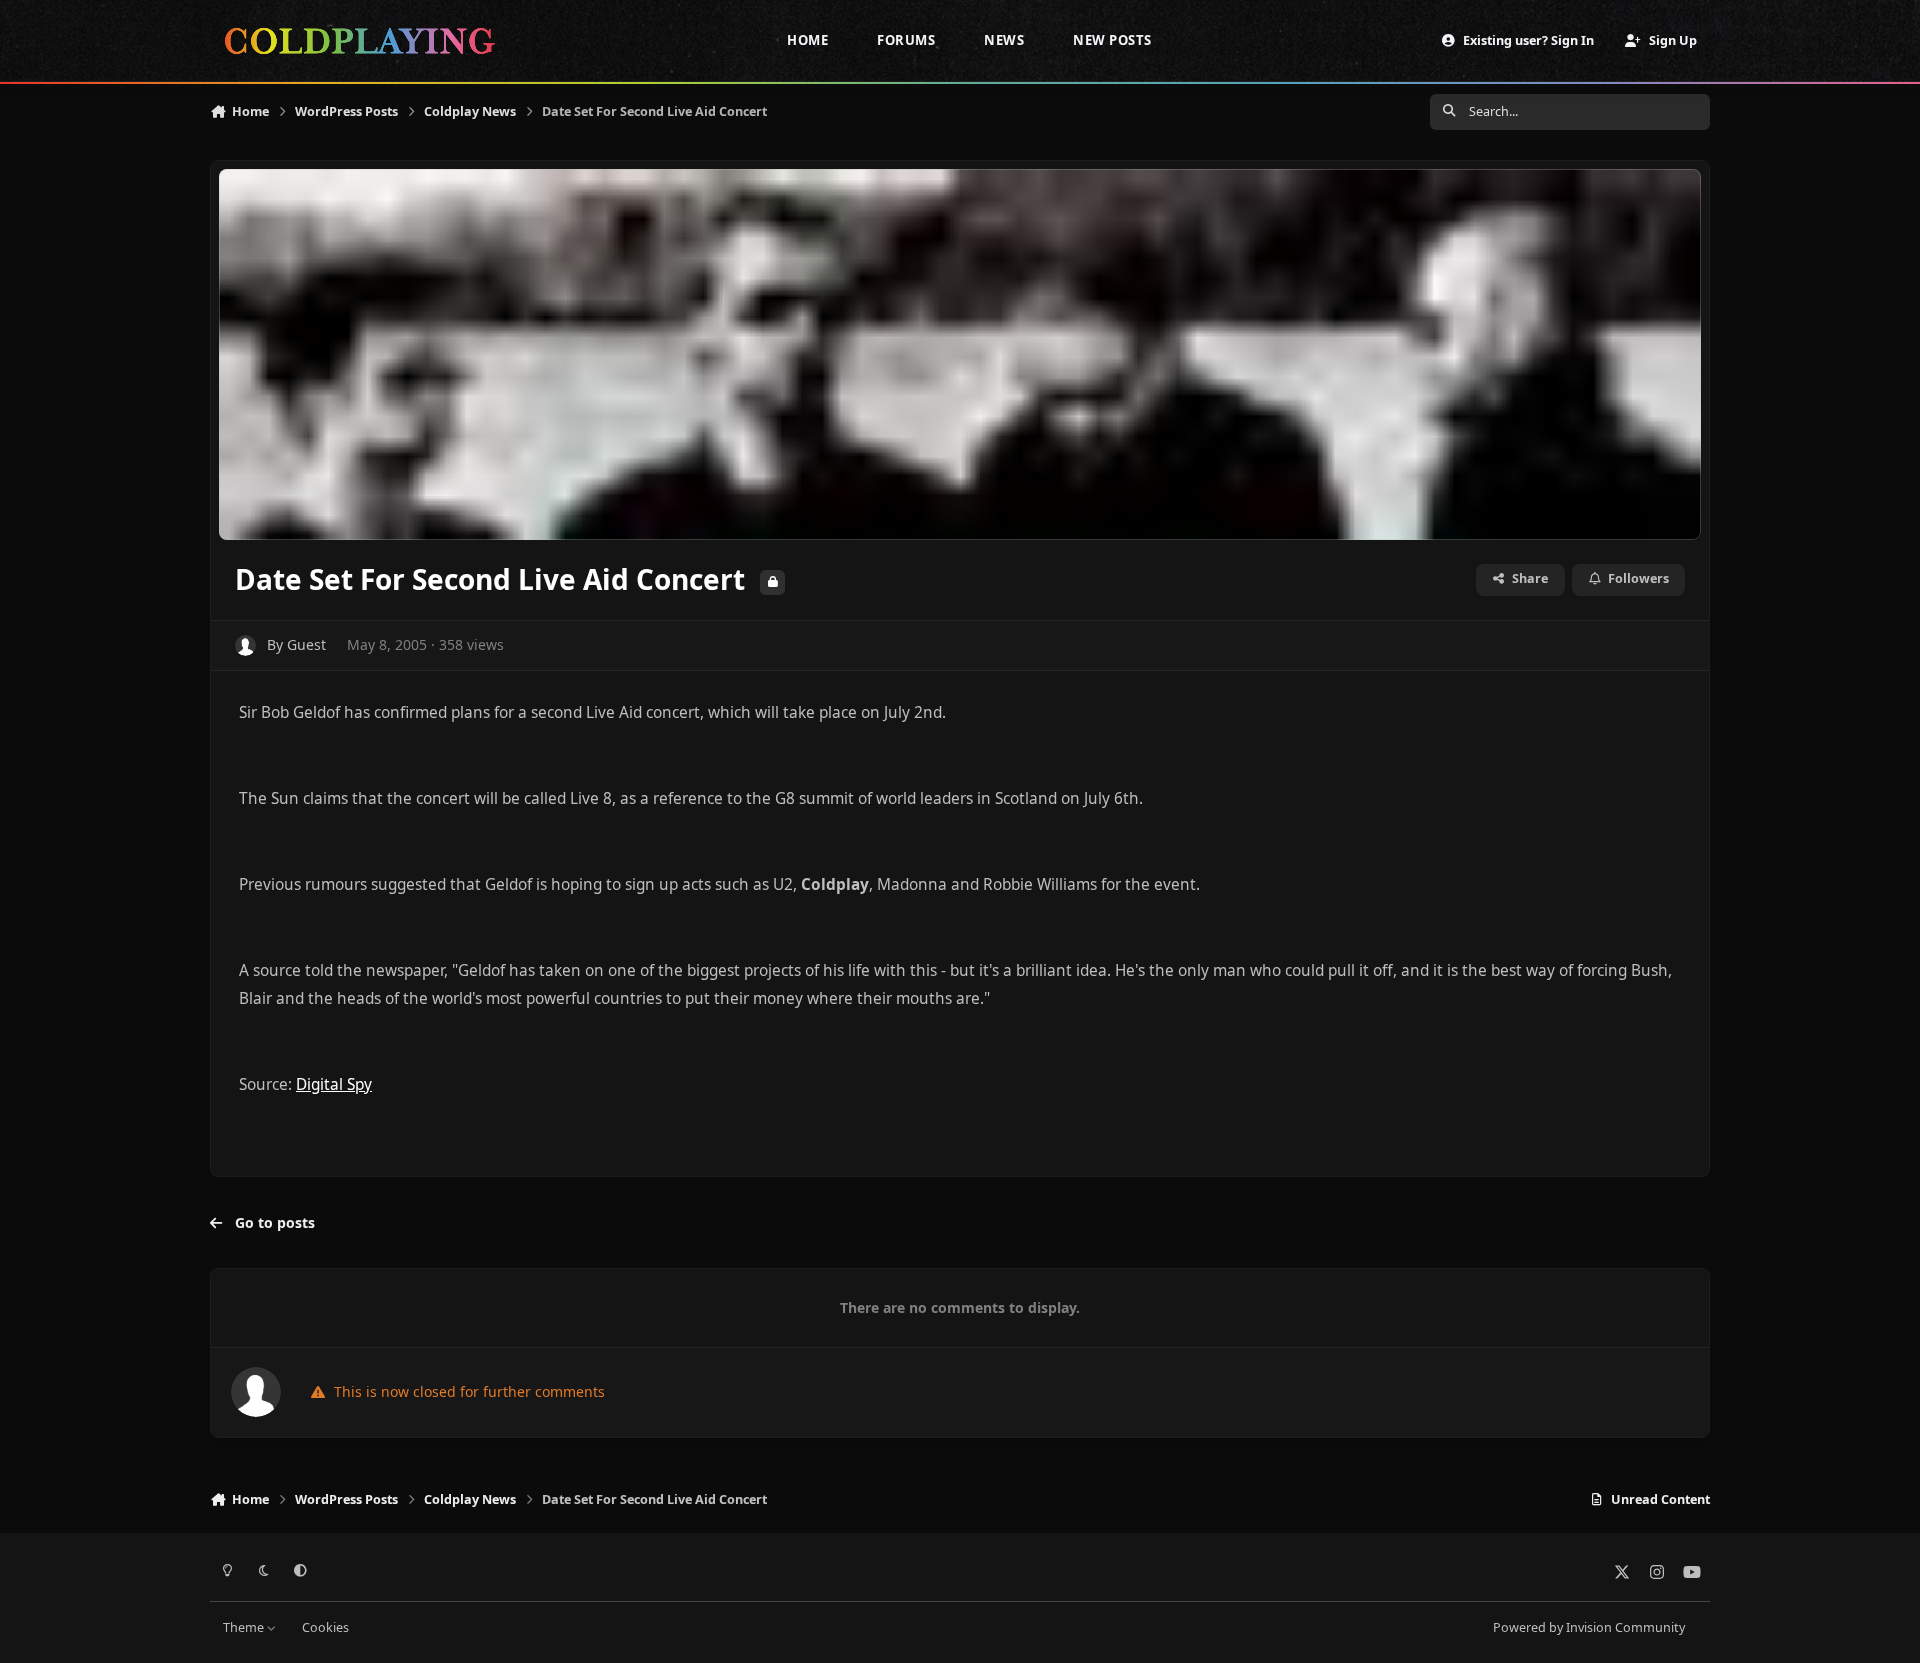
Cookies (325, 1627)
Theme (245, 1627)
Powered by (1589, 1627)
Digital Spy (334, 1084)
